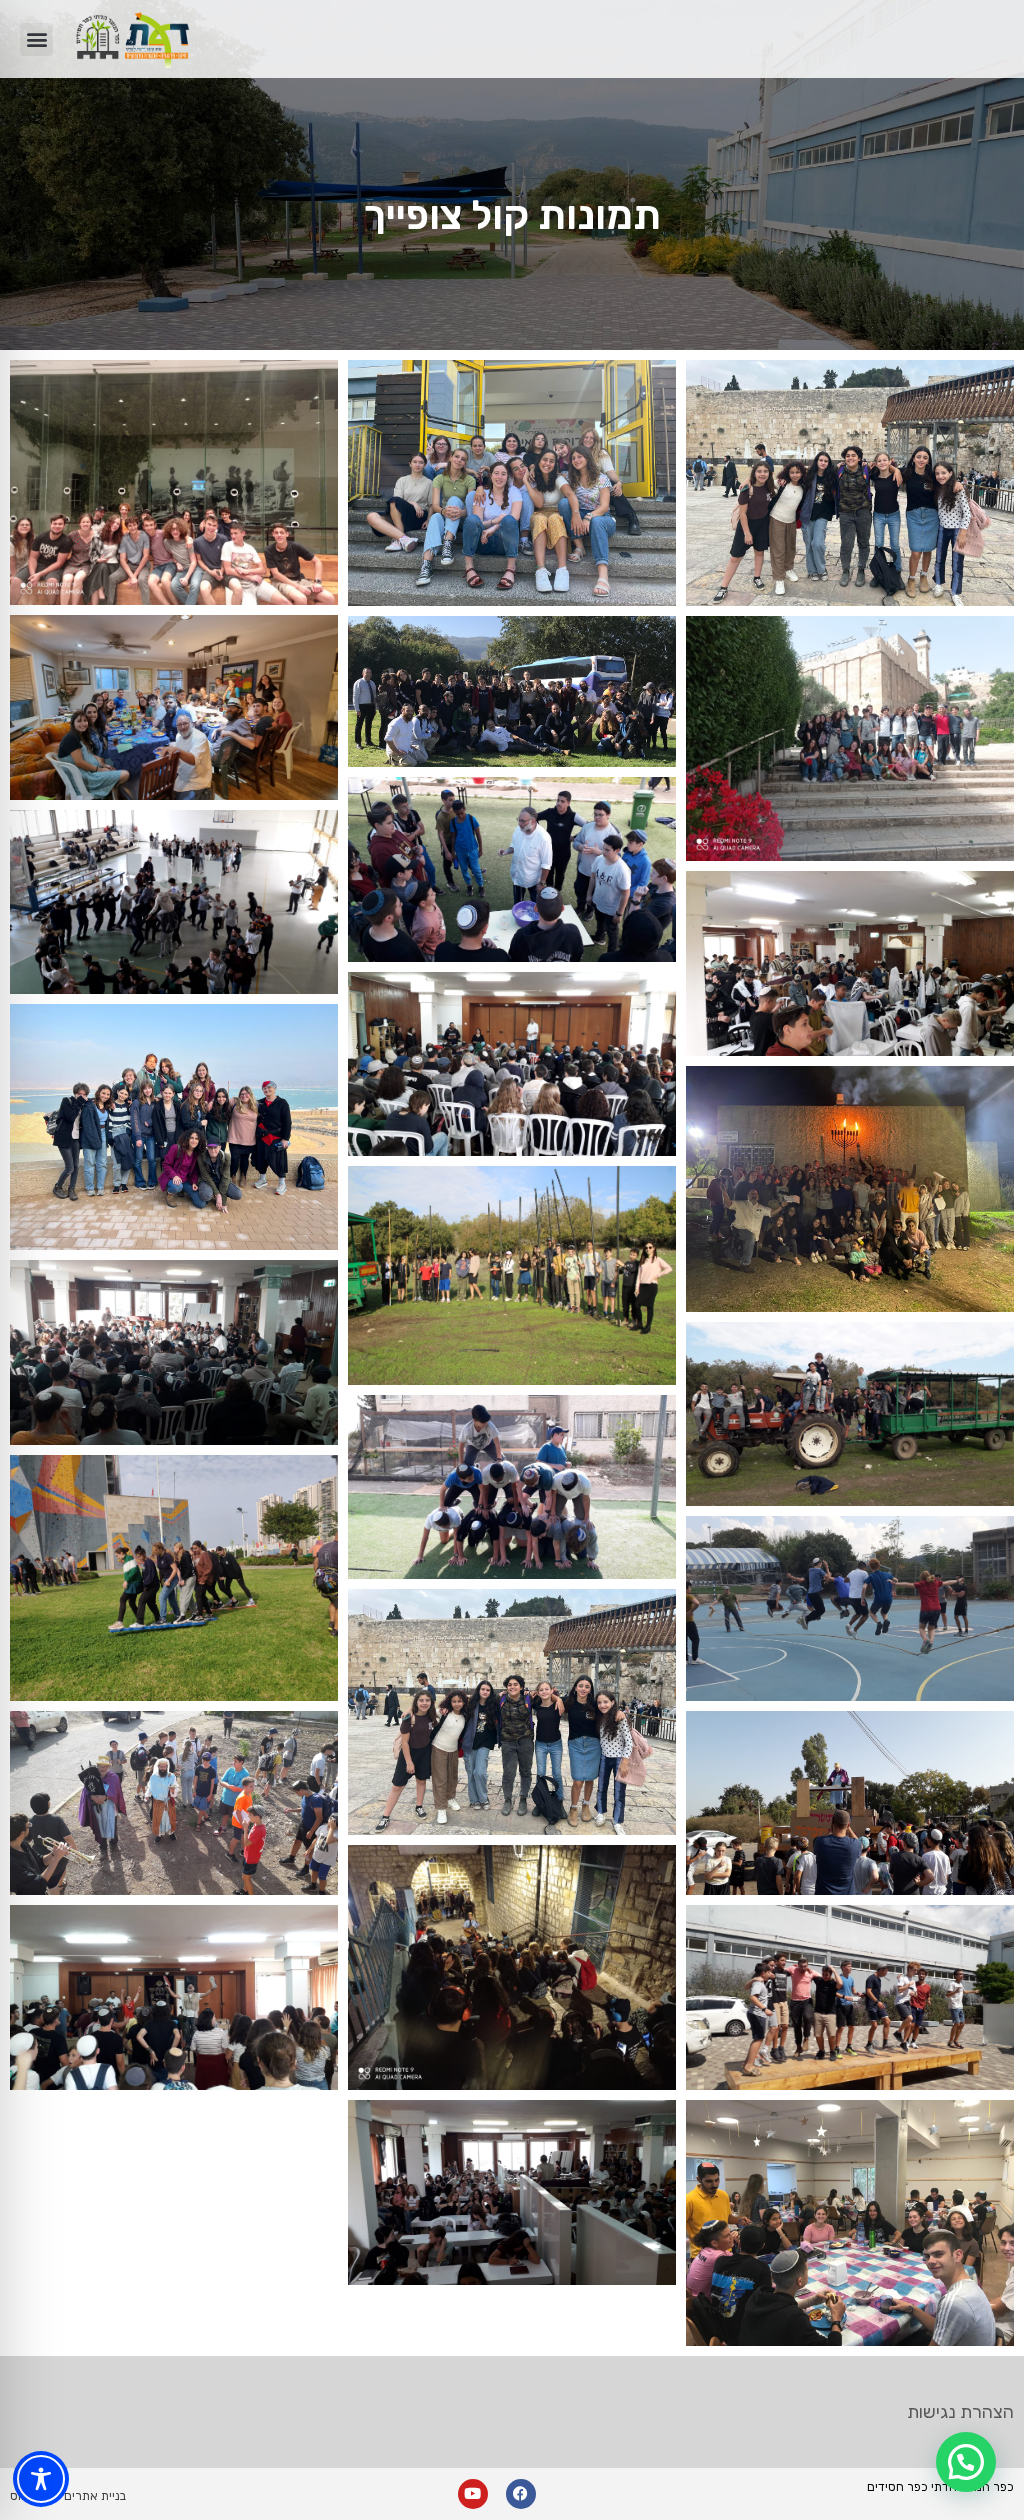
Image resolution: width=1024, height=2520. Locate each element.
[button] (36, 39)
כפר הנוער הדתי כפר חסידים (940, 2487)
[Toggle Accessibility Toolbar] (41, 2479)
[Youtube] (473, 2494)
